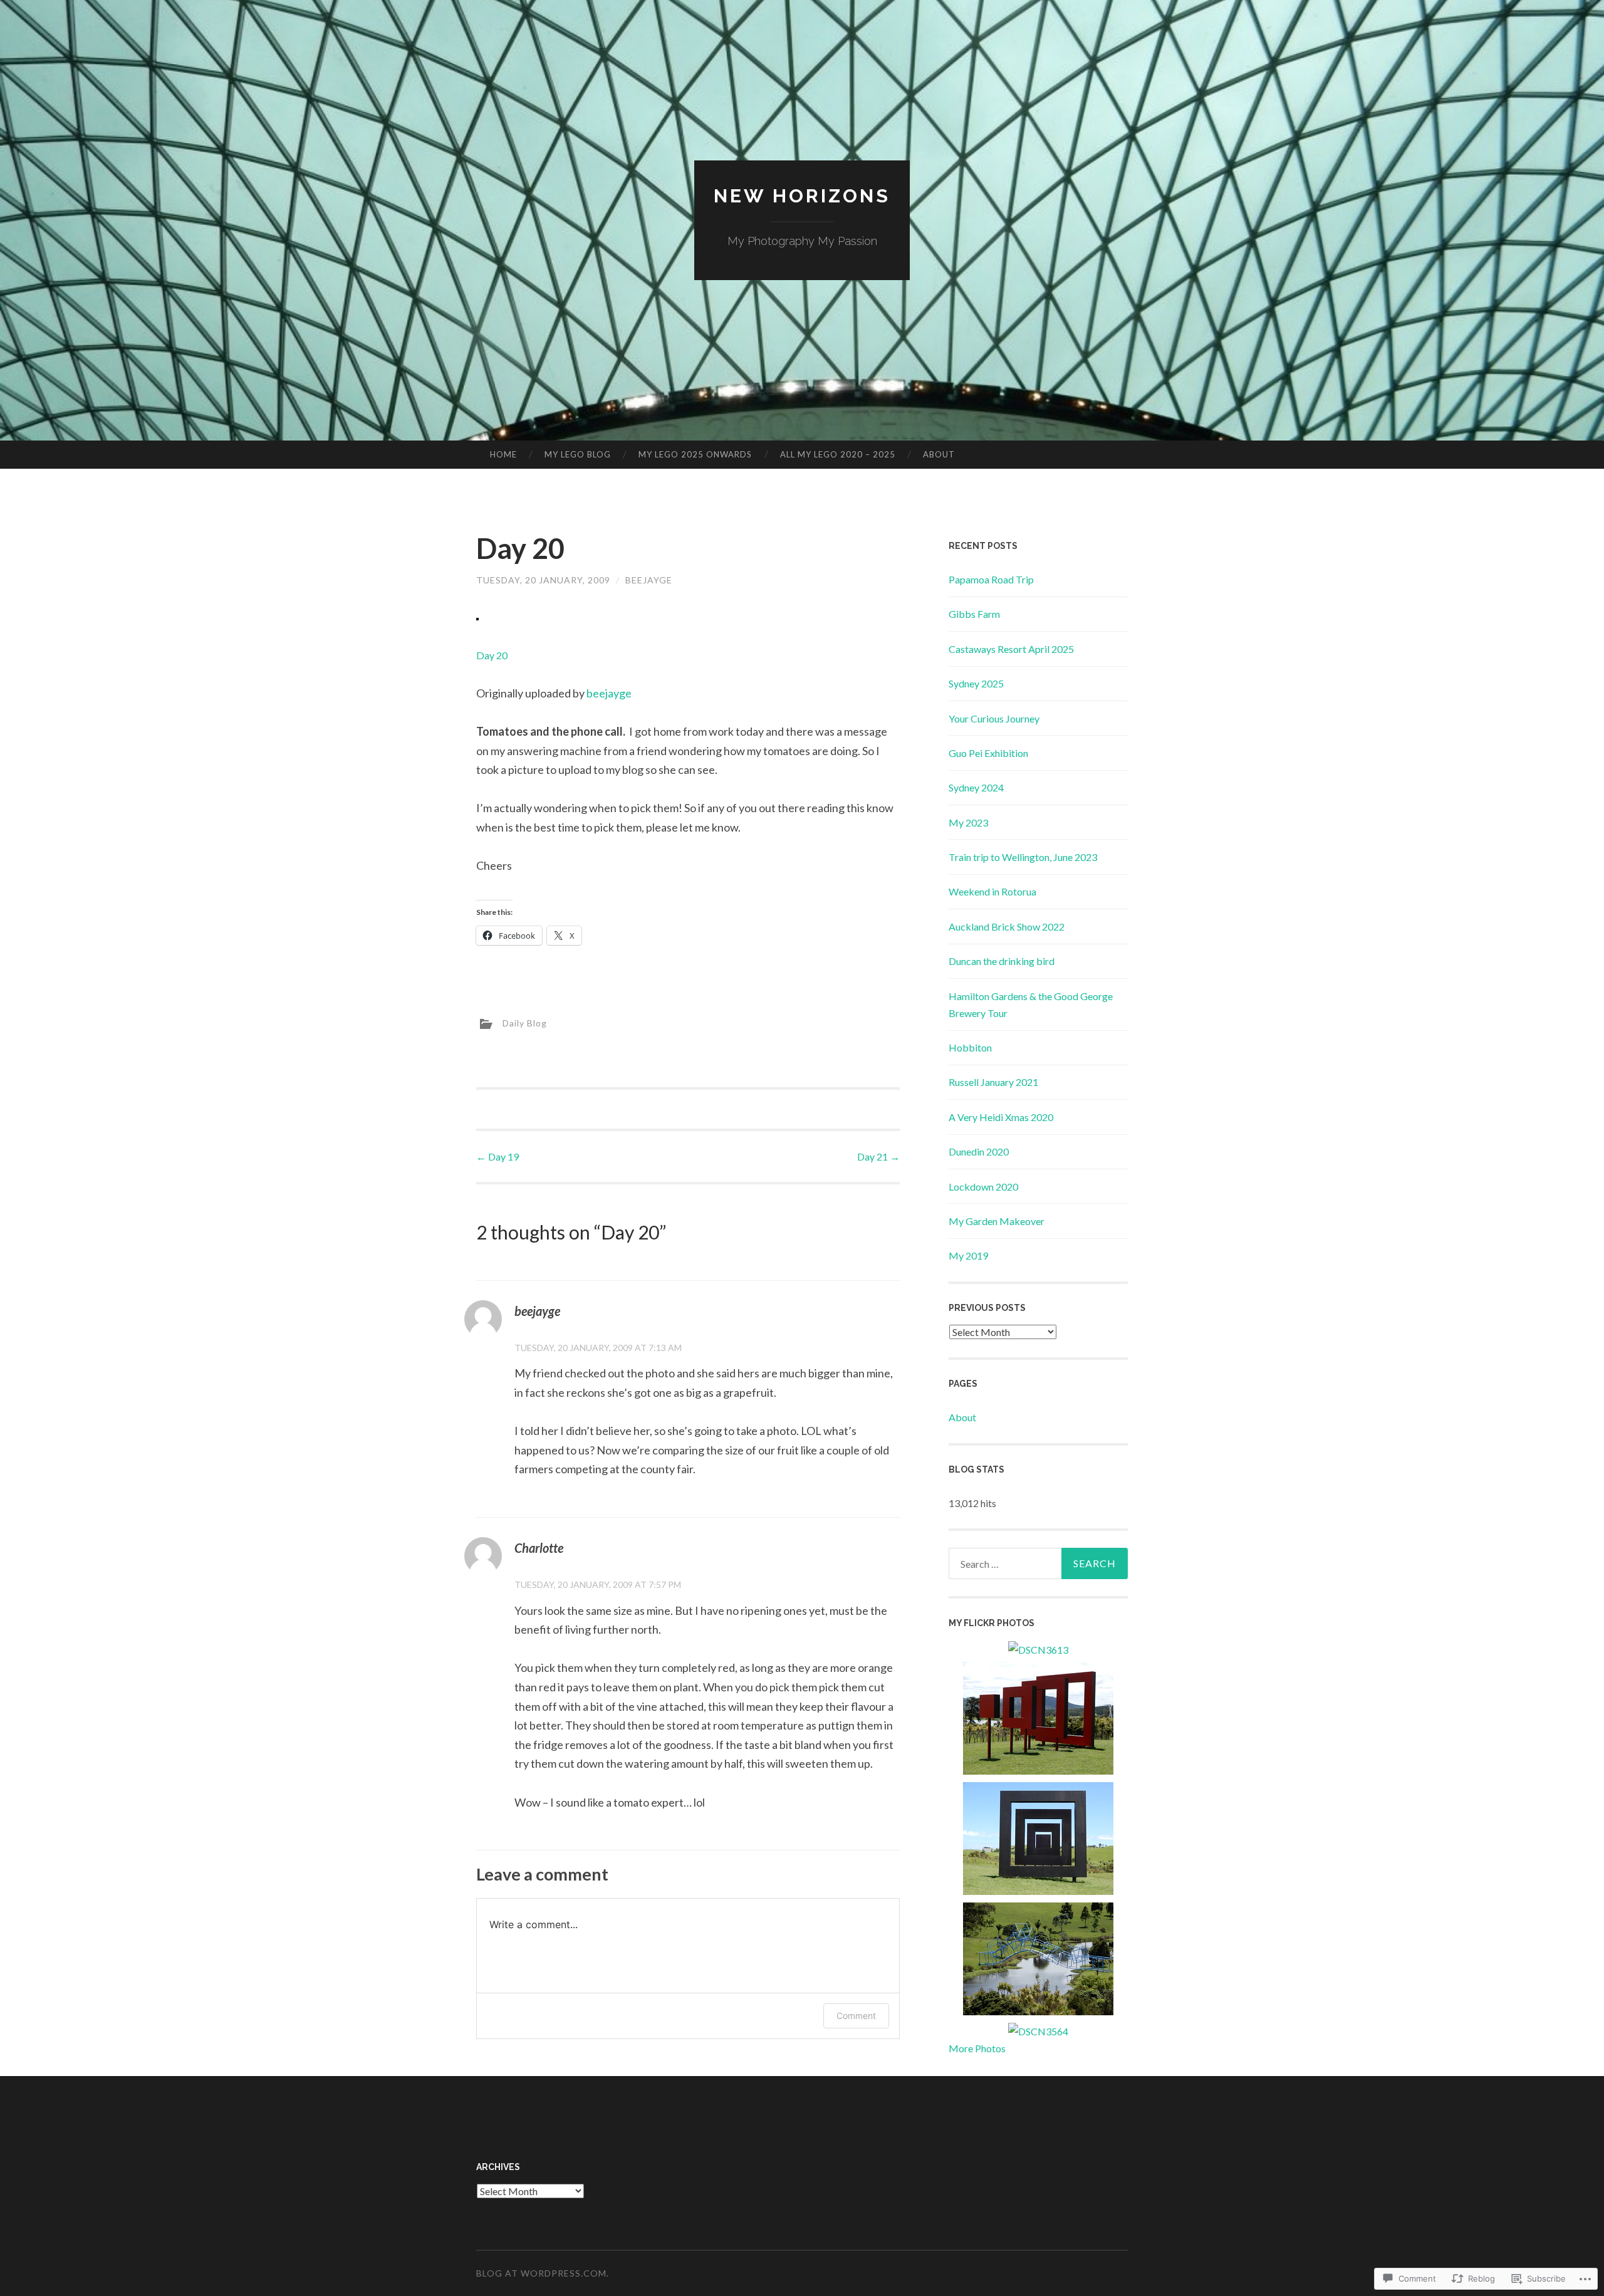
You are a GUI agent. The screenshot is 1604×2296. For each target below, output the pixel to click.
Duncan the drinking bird (1002, 961)
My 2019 (968, 1255)
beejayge (609, 693)
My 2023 (968, 822)
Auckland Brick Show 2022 (1007, 926)
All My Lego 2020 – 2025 (838, 454)
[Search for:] (1038, 1563)
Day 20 (492, 655)
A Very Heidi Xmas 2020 (1001, 1117)
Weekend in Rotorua (992, 891)
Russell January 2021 (993, 1082)
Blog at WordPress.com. (543, 2273)
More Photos (977, 2048)
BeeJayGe (649, 580)
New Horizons (802, 196)
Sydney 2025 (976, 683)
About (939, 454)
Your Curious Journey (994, 718)
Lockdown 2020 (983, 1187)
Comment (856, 2016)
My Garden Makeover (997, 1221)
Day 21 (878, 1156)
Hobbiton (970, 1047)
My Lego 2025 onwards (695, 454)
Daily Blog (525, 1023)
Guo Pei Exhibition (988, 753)
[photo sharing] (477, 616)
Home (503, 454)
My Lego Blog (578, 454)
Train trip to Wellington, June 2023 (1023, 857)
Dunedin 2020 (979, 1151)
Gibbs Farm (974, 614)
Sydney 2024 (976, 787)
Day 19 (497, 1156)
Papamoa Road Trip (991, 579)
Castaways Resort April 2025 (1011, 649)
